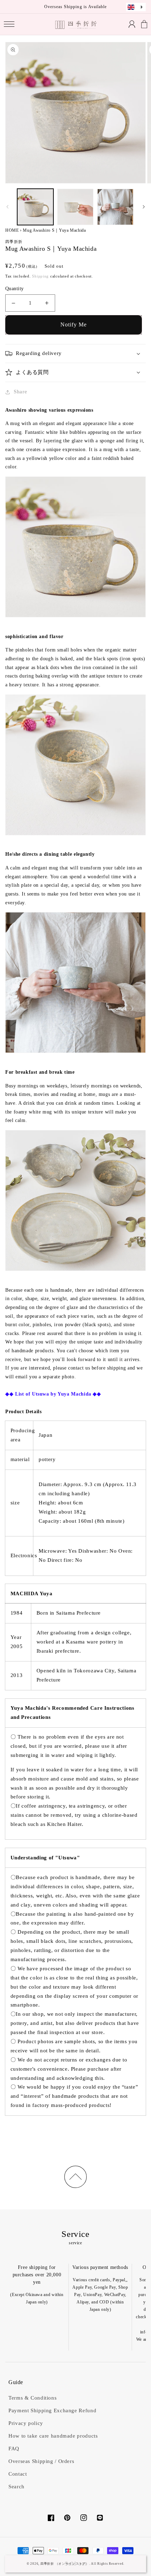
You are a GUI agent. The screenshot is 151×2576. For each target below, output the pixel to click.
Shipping (40, 276)
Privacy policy (26, 2423)
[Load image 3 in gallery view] (116, 207)
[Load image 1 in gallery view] (35, 207)
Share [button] (20, 392)
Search (17, 2487)
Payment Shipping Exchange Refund (52, 2410)
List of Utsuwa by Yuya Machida (53, 1394)
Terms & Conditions (32, 2398)
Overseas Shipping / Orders (41, 2461)
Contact (18, 2474)
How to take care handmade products (53, 2436)
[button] (9, 24)
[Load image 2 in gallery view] (75, 207)
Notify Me (74, 325)
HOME (12, 230)
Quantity (14, 289)
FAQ (14, 2449)
